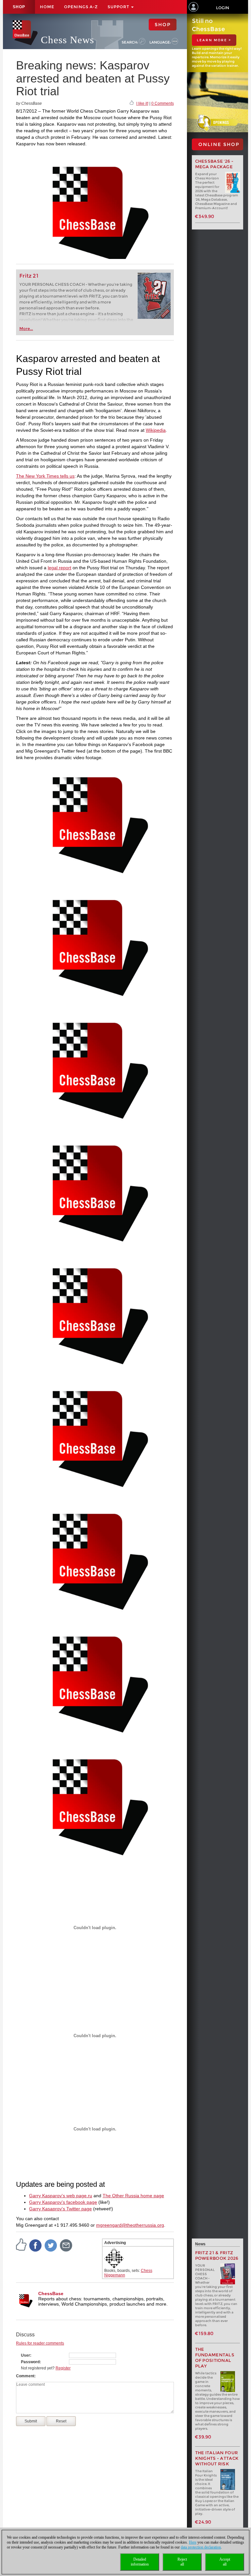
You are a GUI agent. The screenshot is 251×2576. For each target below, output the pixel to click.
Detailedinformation (140, 2562)
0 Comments (163, 103)
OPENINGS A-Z (81, 7)
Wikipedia (156, 430)
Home (47, 7)
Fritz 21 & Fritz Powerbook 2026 (217, 2256)
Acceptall (225, 2562)
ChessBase (51, 2293)
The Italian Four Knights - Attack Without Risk (217, 2458)
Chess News (67, 40)
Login (223, 8)
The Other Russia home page (133, 2196)
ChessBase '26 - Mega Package (214, 164)
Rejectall (182, 2562)
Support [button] (119, 7)
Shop (19, 7)
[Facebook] (36, 2245)
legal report (59, 568)
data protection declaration (201, 2547)
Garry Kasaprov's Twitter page (60, 2209)
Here (193, 2542)
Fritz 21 (29, 276)
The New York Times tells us (45, 476)
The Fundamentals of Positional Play (215, 2358)
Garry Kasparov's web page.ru (61, 2196)
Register (63, 2368)
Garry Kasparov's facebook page (63, 2202)
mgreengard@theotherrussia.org (130, 2225)
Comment (25, 2376)
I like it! (142, 103)
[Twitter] (51, 2245)
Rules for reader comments (40, 2343)
